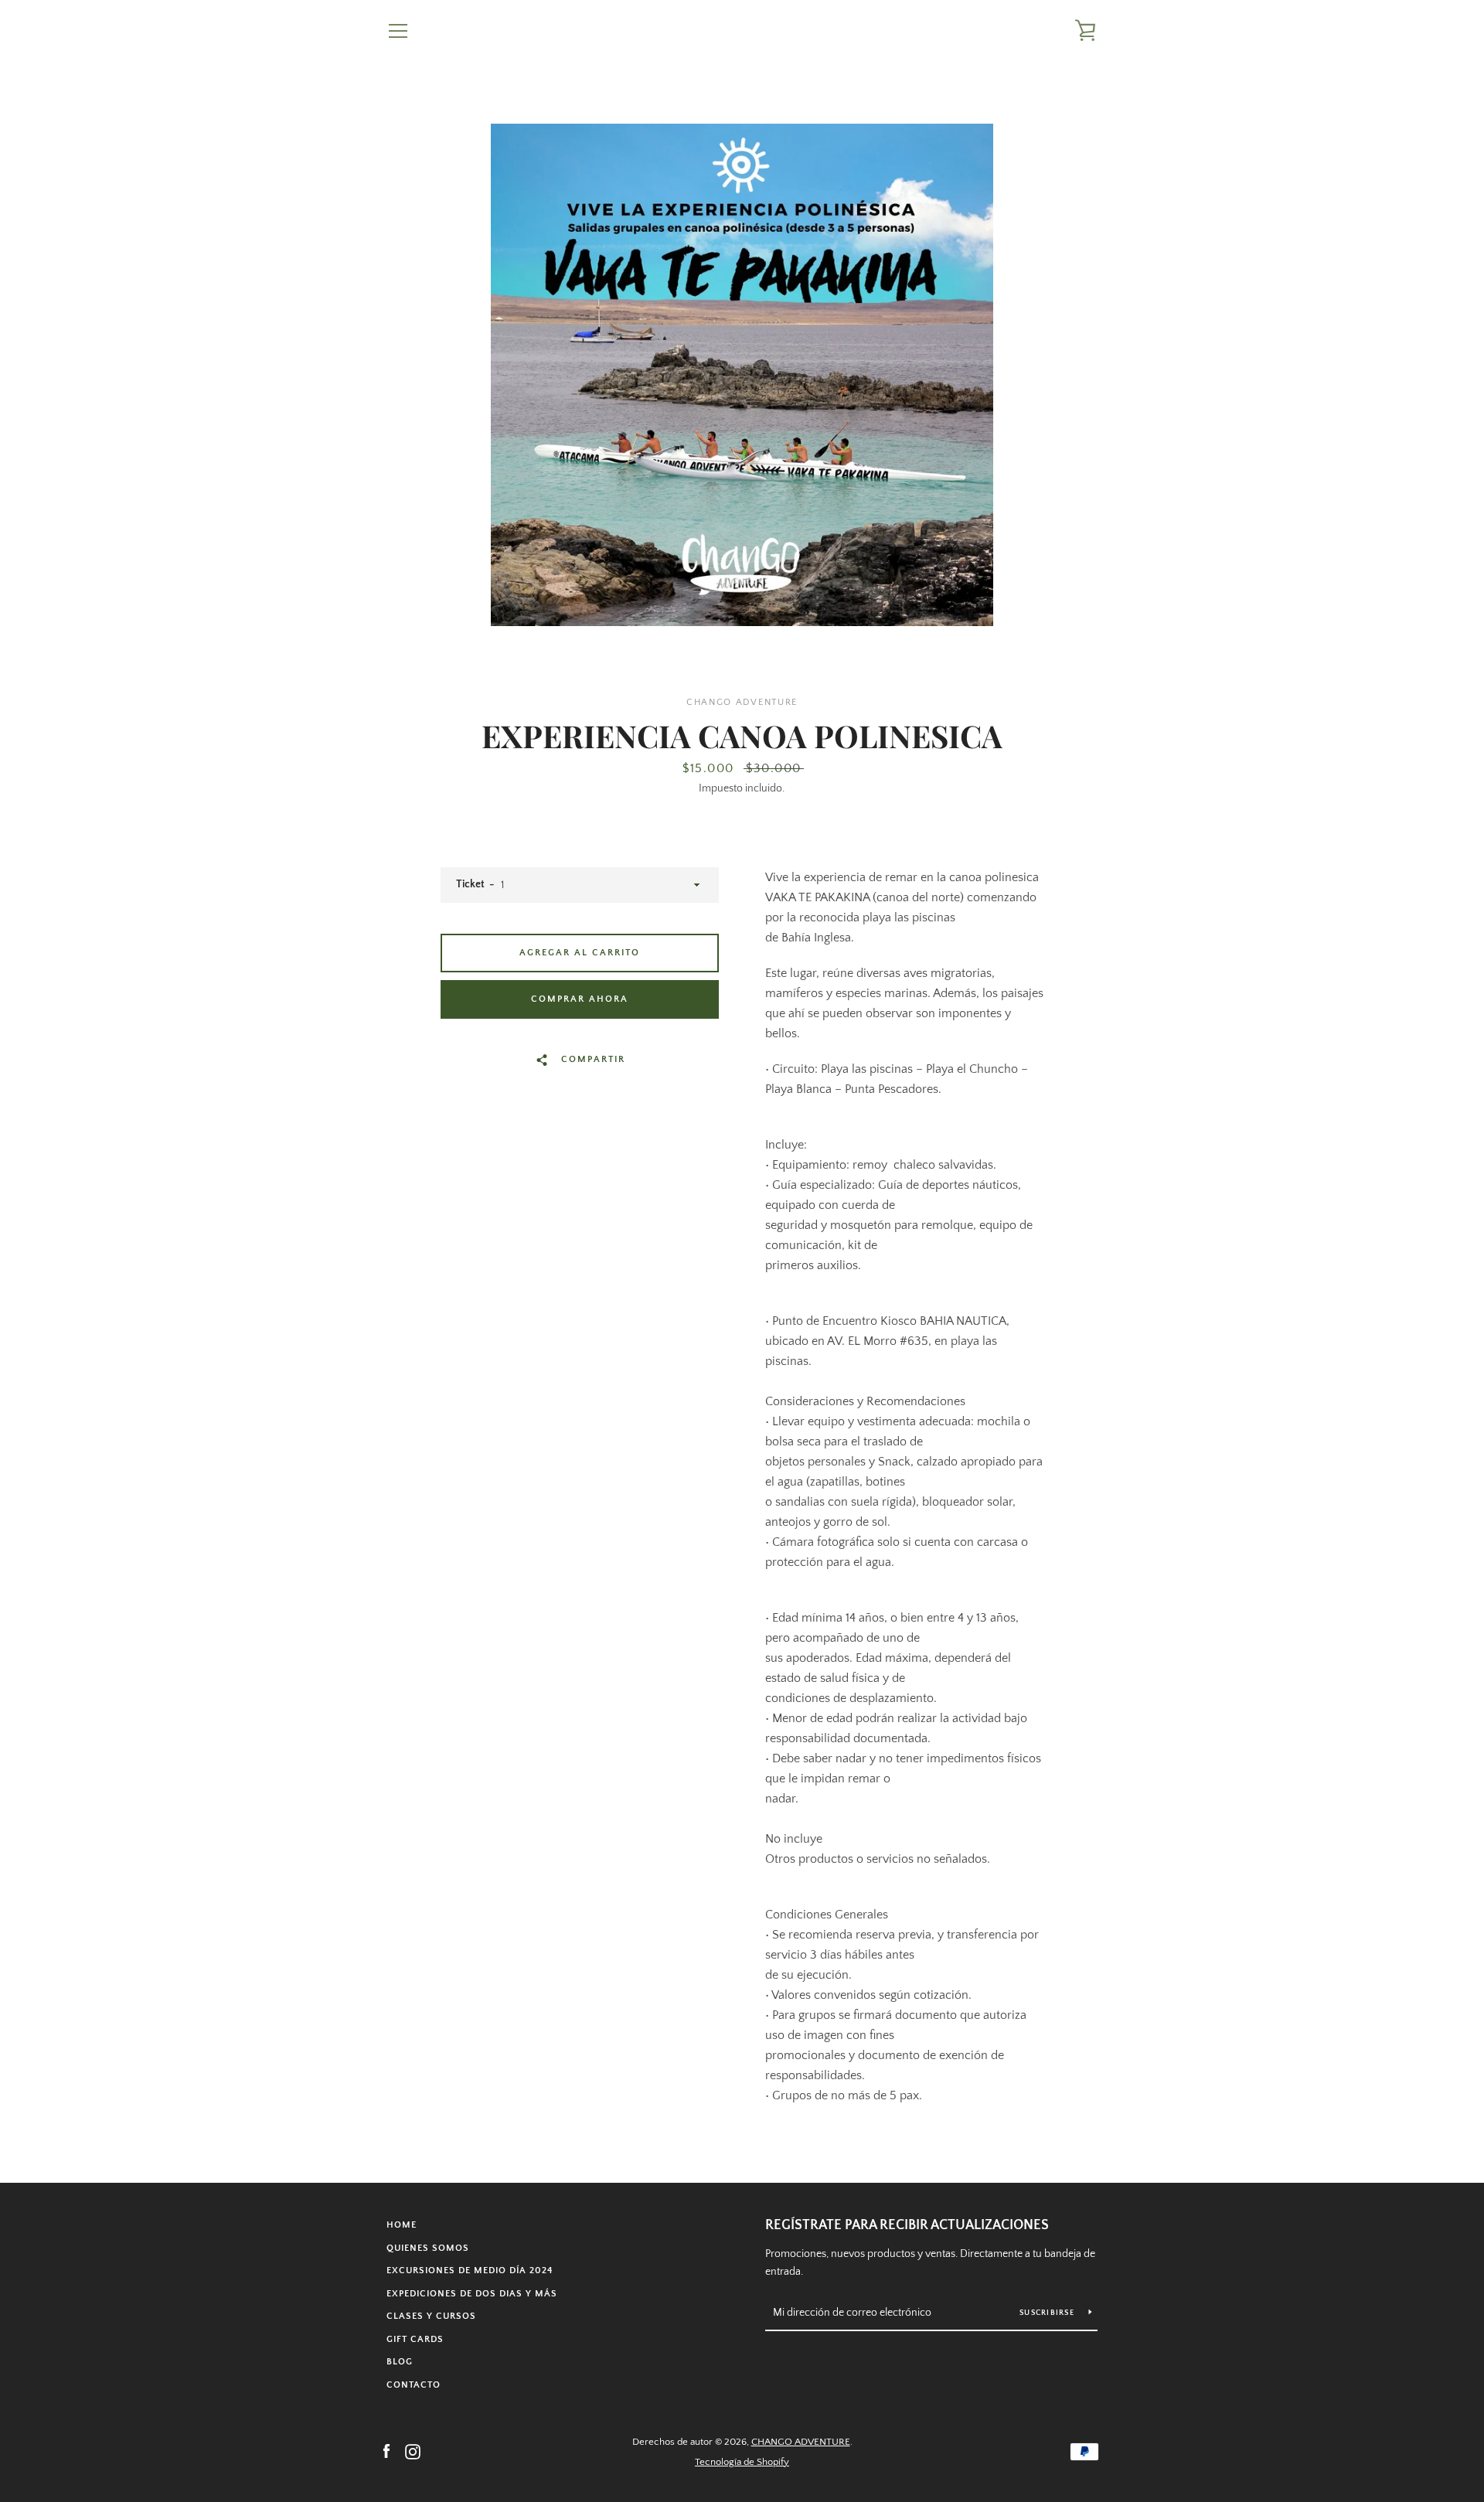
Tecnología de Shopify (742, 2462)
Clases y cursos (431, 2316)
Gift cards (415, 2339)
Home (402, 2225)
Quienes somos (428, 2248)
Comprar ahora (580, 999)
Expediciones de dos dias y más (472, 2294)
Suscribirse (1048, 2313)
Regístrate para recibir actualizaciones (907, 2225)
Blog (400, 2362)
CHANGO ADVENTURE (801, 2442)
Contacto (414, 2385)
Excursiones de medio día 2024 (470, 2271)
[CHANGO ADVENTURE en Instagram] (413, 2451)
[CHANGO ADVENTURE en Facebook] (386, 2451)
